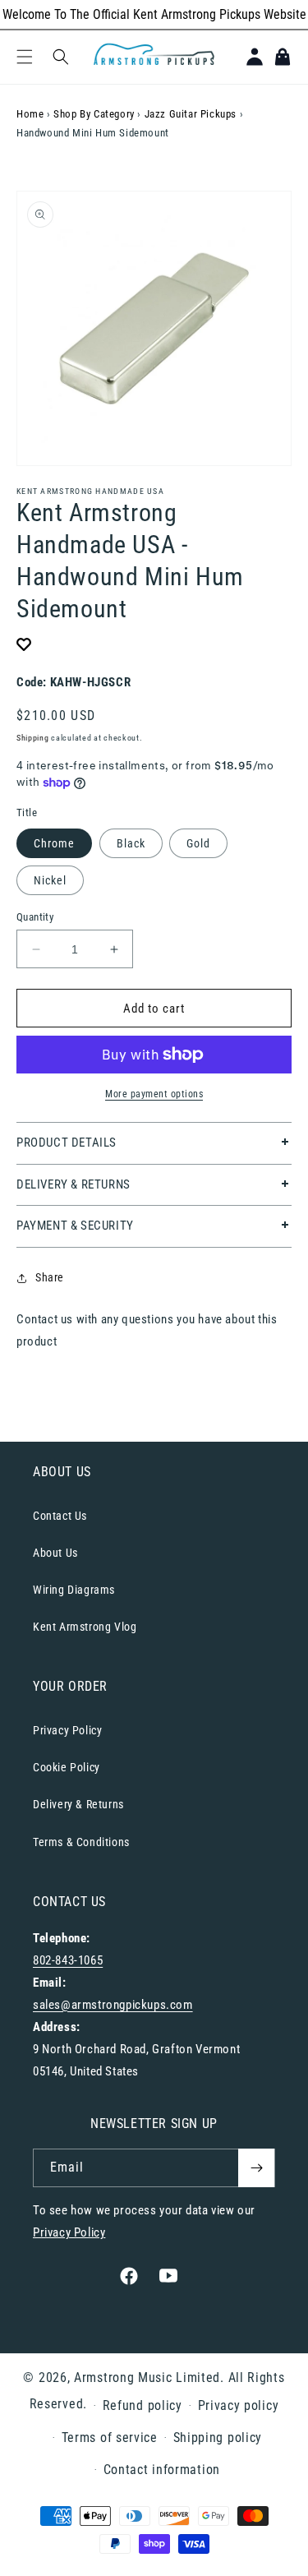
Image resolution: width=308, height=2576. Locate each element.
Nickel (50, 880)
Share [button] (50, 1277)
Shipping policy (218, 2438)
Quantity (35, 917)
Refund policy (143, 2405)
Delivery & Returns (78, 1804)
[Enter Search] (61, 57)
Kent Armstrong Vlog (85, 1627)
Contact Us (60, 1516)
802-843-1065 (68, 1960)
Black (131, 843)
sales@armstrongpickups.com (113, 2005)
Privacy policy (239, 2405)
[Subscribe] (256, 2168)
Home (30, 114)
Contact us (45, 1319)
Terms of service (110, 2438)
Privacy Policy (67, 1730)
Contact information (162, 2470)
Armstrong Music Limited (147, 2377)
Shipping (33, 738)
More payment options (154, 1094)
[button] (25, 57)
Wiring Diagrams (74, 1590)
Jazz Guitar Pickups (191, 114)
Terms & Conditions (81, 1842)
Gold (198, 843)
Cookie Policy (67, 1767)
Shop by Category (94, 114)
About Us (55, 1553)
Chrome (54, 843)
